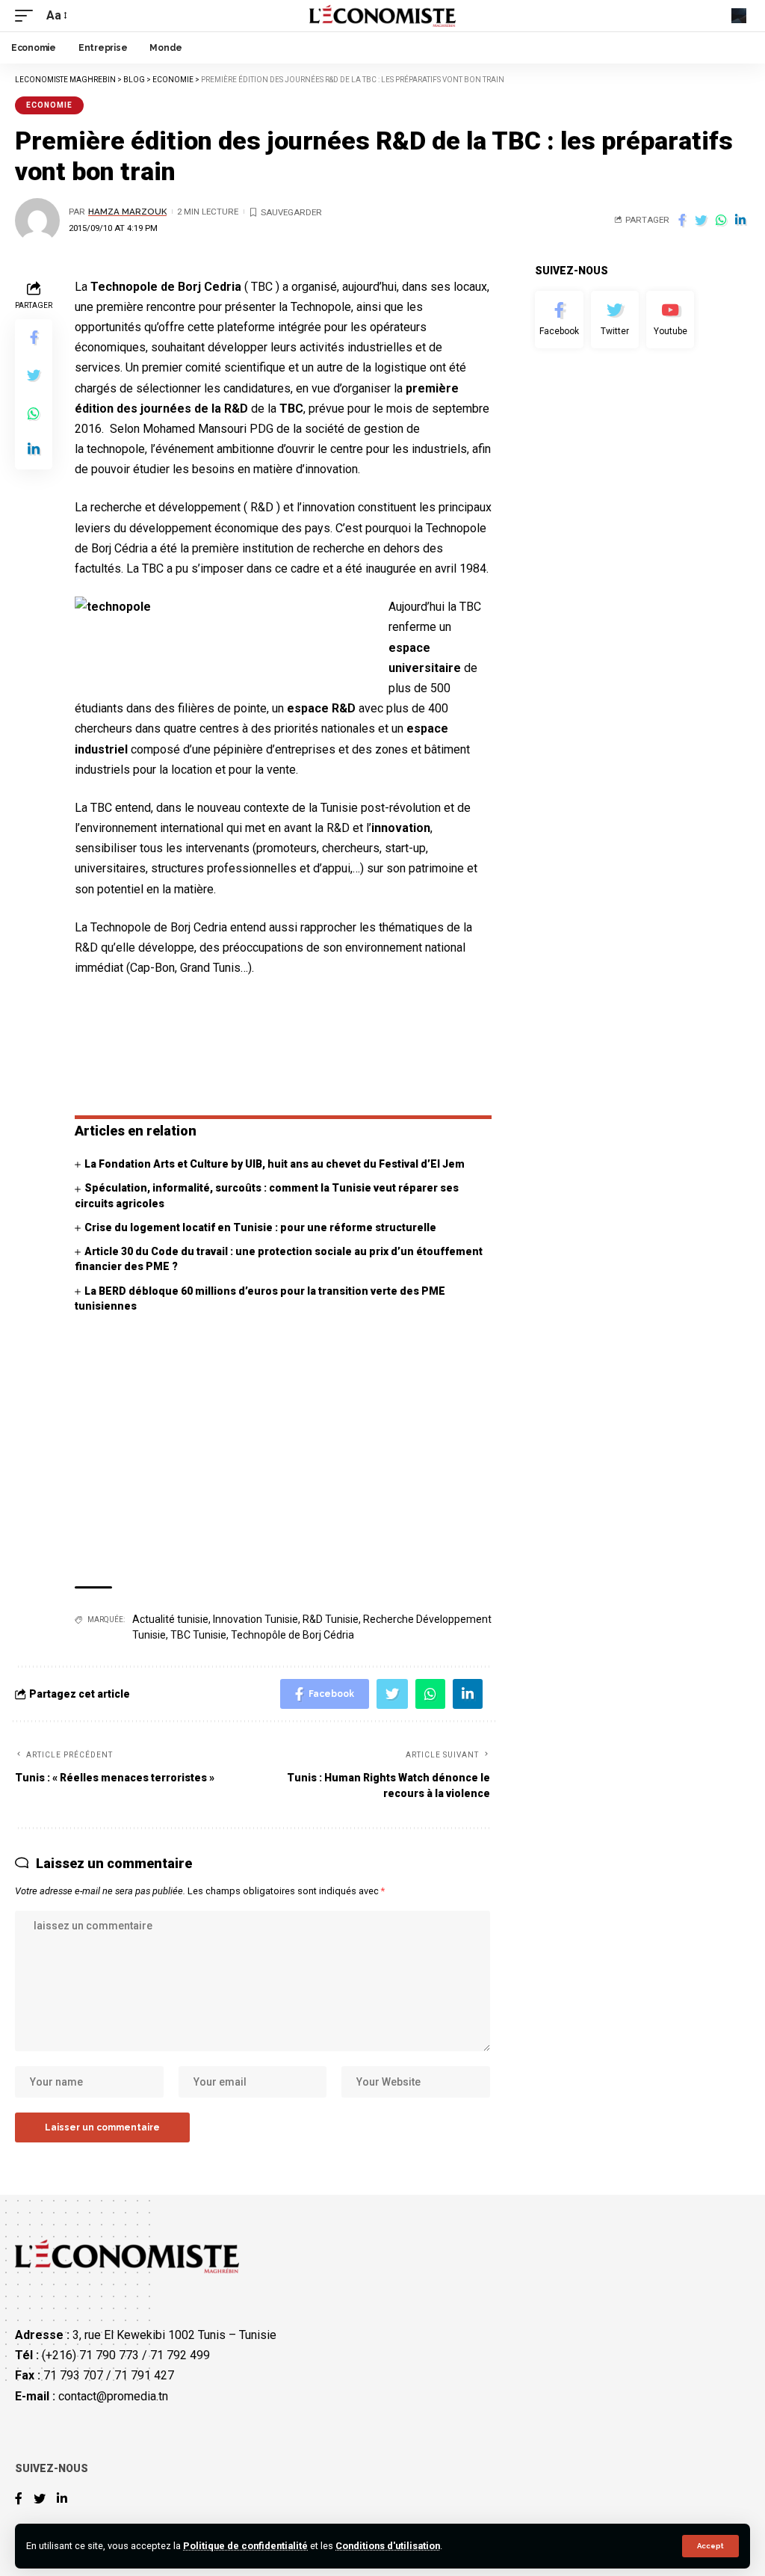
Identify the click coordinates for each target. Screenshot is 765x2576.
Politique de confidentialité (245, 2546)
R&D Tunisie (331, 1619)
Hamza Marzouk (127, 212)
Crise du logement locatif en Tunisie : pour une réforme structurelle (260, 1227)
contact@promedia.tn (113, 2396)
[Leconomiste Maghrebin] (383, 16)
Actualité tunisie (170, 1619)
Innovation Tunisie (255, 1619)
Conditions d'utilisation (388, 2546)
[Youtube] (670, 320)
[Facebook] (559, 320)
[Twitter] (615, 320)
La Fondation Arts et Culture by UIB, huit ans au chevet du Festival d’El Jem (275, 1164)
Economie (49, 105)
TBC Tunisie (198, 1635)
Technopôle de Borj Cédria (292, 1635)
